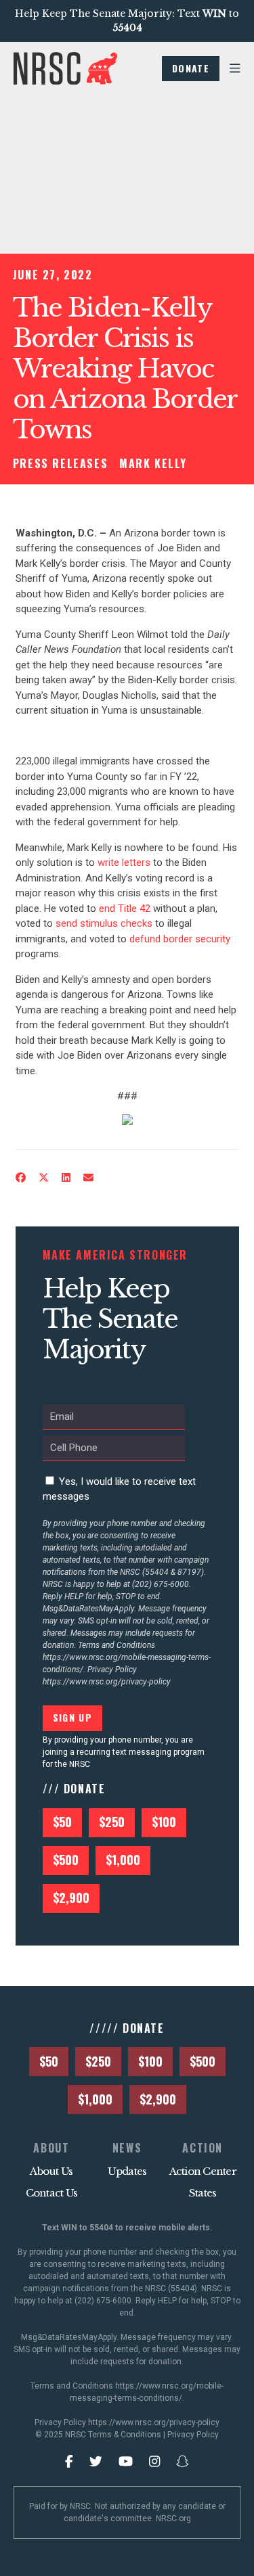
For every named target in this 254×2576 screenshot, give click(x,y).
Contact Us (52, 2193)
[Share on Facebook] (20, 1178)
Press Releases (60, 463)
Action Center (203, 2171)
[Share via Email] (88, 1178)
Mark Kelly (153, 463)
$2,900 (71, 1897)
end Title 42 (125, 908)
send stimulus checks (104, 923)
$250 (112, 1822)
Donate (191, 68)
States (203, 2193)
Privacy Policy (193, 2435)
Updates (127, 2171)
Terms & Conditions (125, 2435)
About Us (51, 2171)
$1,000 (123, 1860)
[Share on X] (43, 1178)
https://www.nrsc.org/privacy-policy (107, 1682)
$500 (66, 1860)
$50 (62, 1822)
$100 (164, 1822)
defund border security (180, 939)
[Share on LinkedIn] (66, 1178)
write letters (124, 862)
